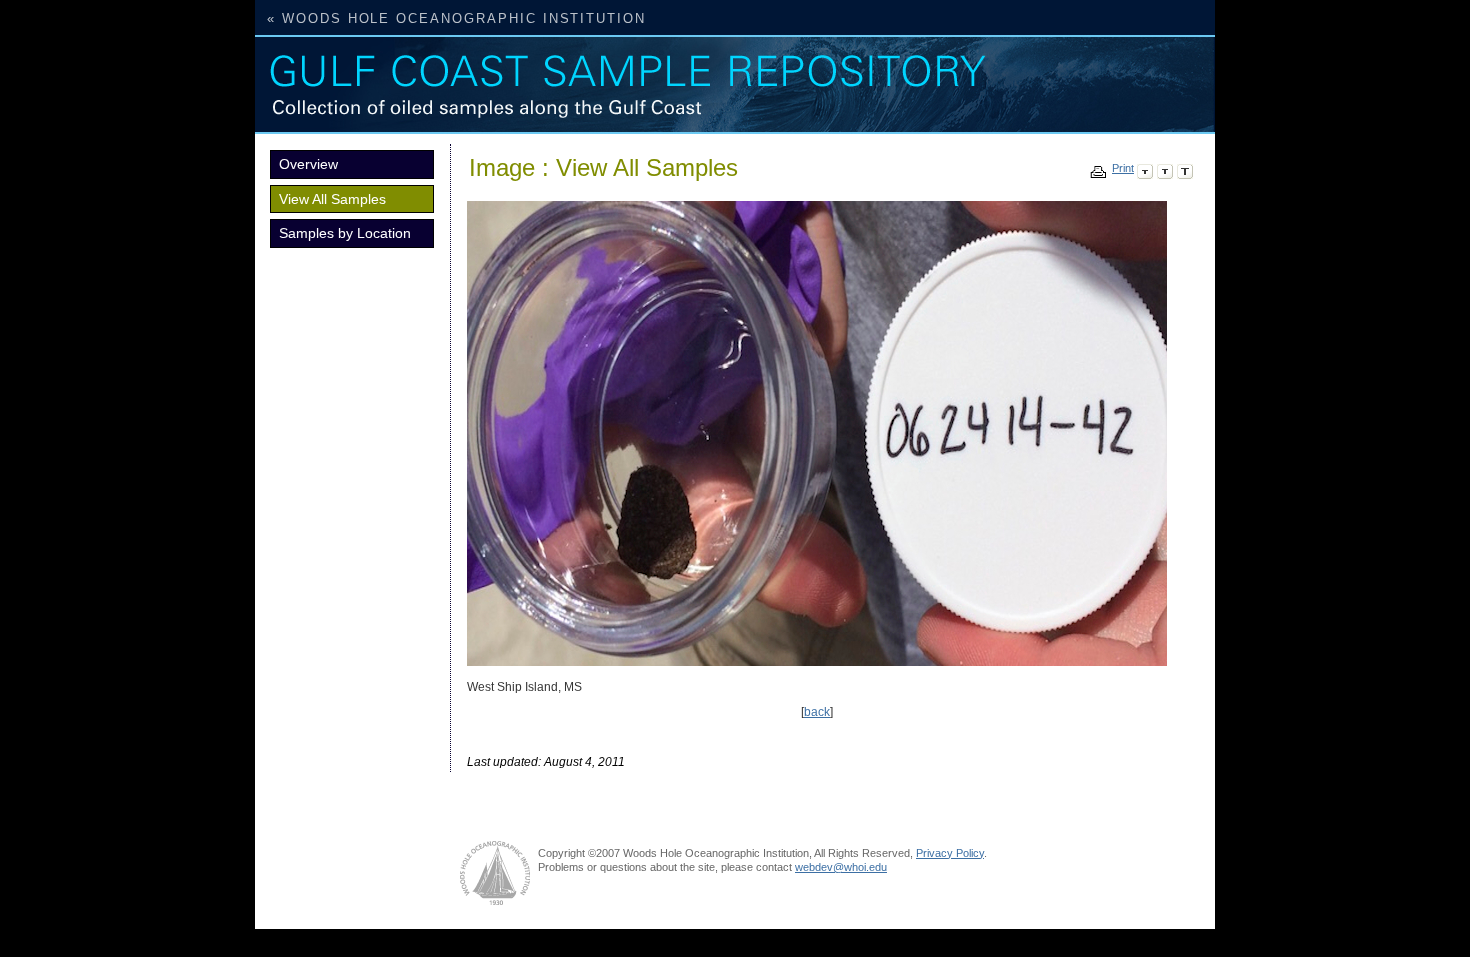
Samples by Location (345, 233)
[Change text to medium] (1165, 168)
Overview (308, 164)
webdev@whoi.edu (841, 867)
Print (1123, 168)
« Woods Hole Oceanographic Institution (456, 18)
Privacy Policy (950, 853)
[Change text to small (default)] (1145, 168)
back (817, 712)
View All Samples (332, 199)
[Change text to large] (1185, 168)
